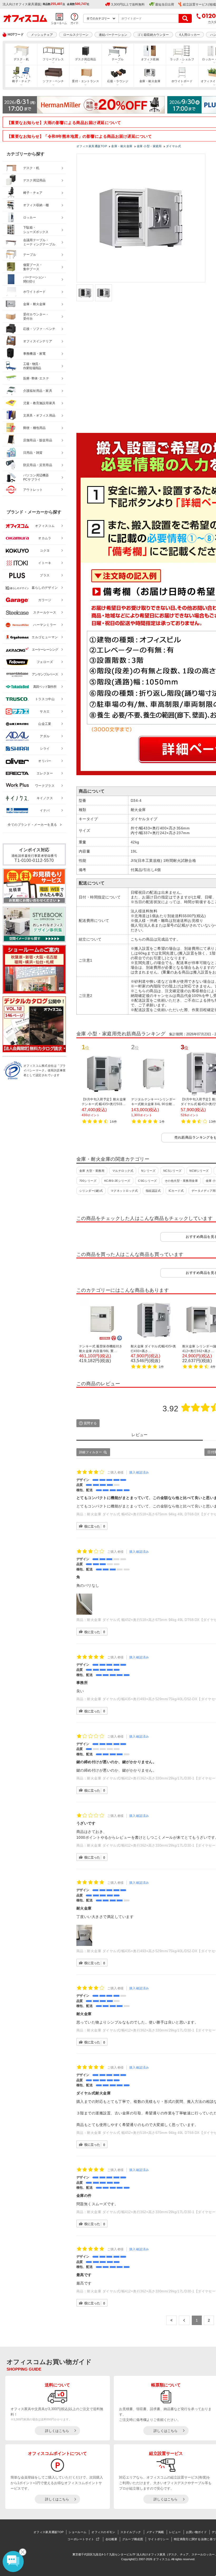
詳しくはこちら (57, 2431)
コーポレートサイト (81, 2539)
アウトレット (33, 490)
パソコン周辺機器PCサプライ (36, 478)
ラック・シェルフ (182, 59)
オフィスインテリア (38, 341)
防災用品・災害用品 (38, 465)
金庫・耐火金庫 (150, 81)
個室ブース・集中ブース (33, 267)
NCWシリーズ (199, 1171)
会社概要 (111, 2539)
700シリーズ (88, 1181)
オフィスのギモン (103, 2532)
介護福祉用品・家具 (38, 391)
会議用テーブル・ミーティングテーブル (39, 242)
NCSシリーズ (173, 1171)
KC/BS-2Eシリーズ (117, 1181)
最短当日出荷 (165, 4)
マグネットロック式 (124, 1191)
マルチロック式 (123, 1171)
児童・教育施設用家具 (39, 403)
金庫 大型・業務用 (92, 1171)
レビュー (175, 2532)
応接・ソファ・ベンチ (39, 329)
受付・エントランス (85, 81)
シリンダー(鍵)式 (91, 1191)
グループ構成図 (133, 2539)
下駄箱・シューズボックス (36, 230)
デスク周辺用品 (86, 59)
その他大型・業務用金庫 (181, 1181)
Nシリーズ (148, 1171)
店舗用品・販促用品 (38, 440)
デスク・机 (21, 59)
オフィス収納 (150, 59)
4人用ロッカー (190, 35)
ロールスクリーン (76, 35)
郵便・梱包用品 (34, 428)
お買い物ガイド (196, 2532)
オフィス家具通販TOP (48, 2532)
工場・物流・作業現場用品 (32, 366)
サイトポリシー (158, 2539)
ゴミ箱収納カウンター (153, 35)
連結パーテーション (113, 35)
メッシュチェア (42, 35)
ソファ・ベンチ (53, 81)
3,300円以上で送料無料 (128, 4)
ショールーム (77, 2532)
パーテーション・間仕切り (35, 280)
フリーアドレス (53, 59)
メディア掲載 (155, 2532)
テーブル (118, 59)
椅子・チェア (21, 81)
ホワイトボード (182, 81)
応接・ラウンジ (118, 81)
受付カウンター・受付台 (36, 317)
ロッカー (30, 217)
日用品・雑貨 (33, 453)
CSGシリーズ (147, 1181)
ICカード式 (176, 1191)
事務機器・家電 (34, 354)
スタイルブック (131, 2532)
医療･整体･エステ (36, 378)
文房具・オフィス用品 (39, 416)
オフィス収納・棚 (36, 205)
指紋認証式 (153, 1191)
